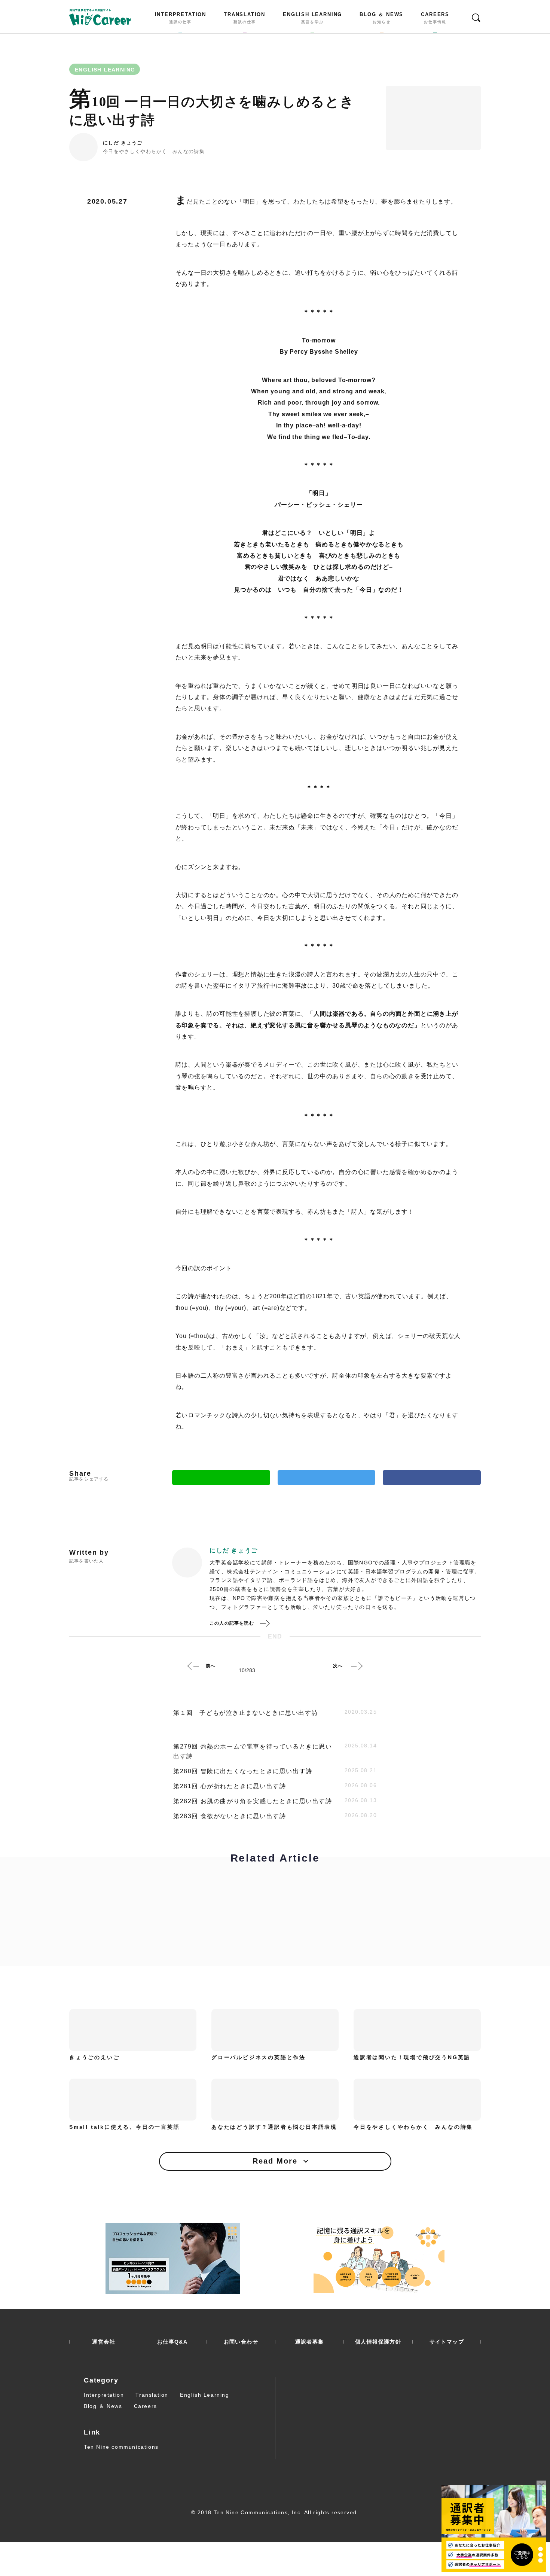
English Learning (205, 2395)
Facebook (432, 1478)
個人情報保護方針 (378, 2342)
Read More (275, 2161)
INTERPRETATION (181, 18)
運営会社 (104, 2342)
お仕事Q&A (172, 2342)
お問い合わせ (241, 2342)
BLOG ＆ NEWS (381, 18)
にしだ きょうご (123, 143)
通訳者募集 (310, 2342)
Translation (152, 2395)
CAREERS (435, 18)
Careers (146, 2406)
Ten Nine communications (121, 2447)
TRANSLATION (245, 18)
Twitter (327, 1478)
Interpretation (104, 2395)
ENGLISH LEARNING (312, 18)
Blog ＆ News (103, 2406)
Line (221, 1478)
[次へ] (357, 1666)
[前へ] (193, 1666)
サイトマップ (447, 2342)
